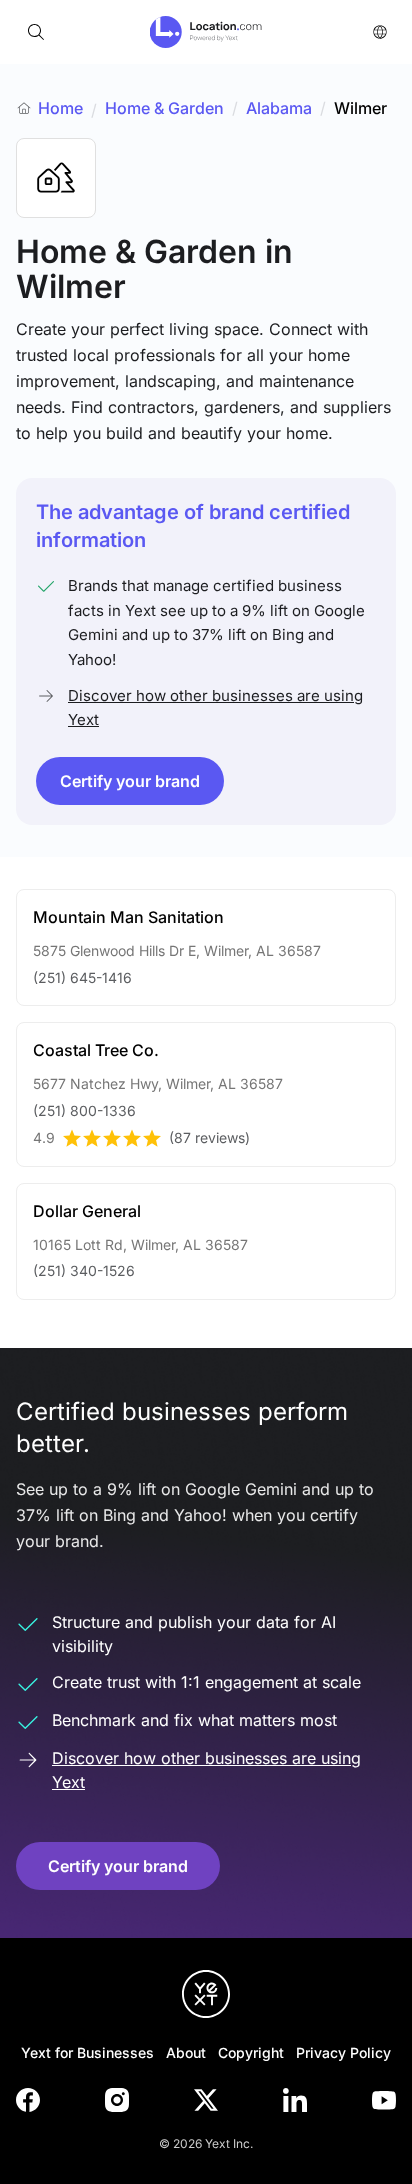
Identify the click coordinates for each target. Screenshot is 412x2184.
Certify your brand (130, 781)
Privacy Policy (343, 2052)
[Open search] (36, 32)
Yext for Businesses (87, 2052)
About (186, 2052)
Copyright (251, 2052)
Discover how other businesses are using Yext (215, 707)
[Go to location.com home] (206, 32)
